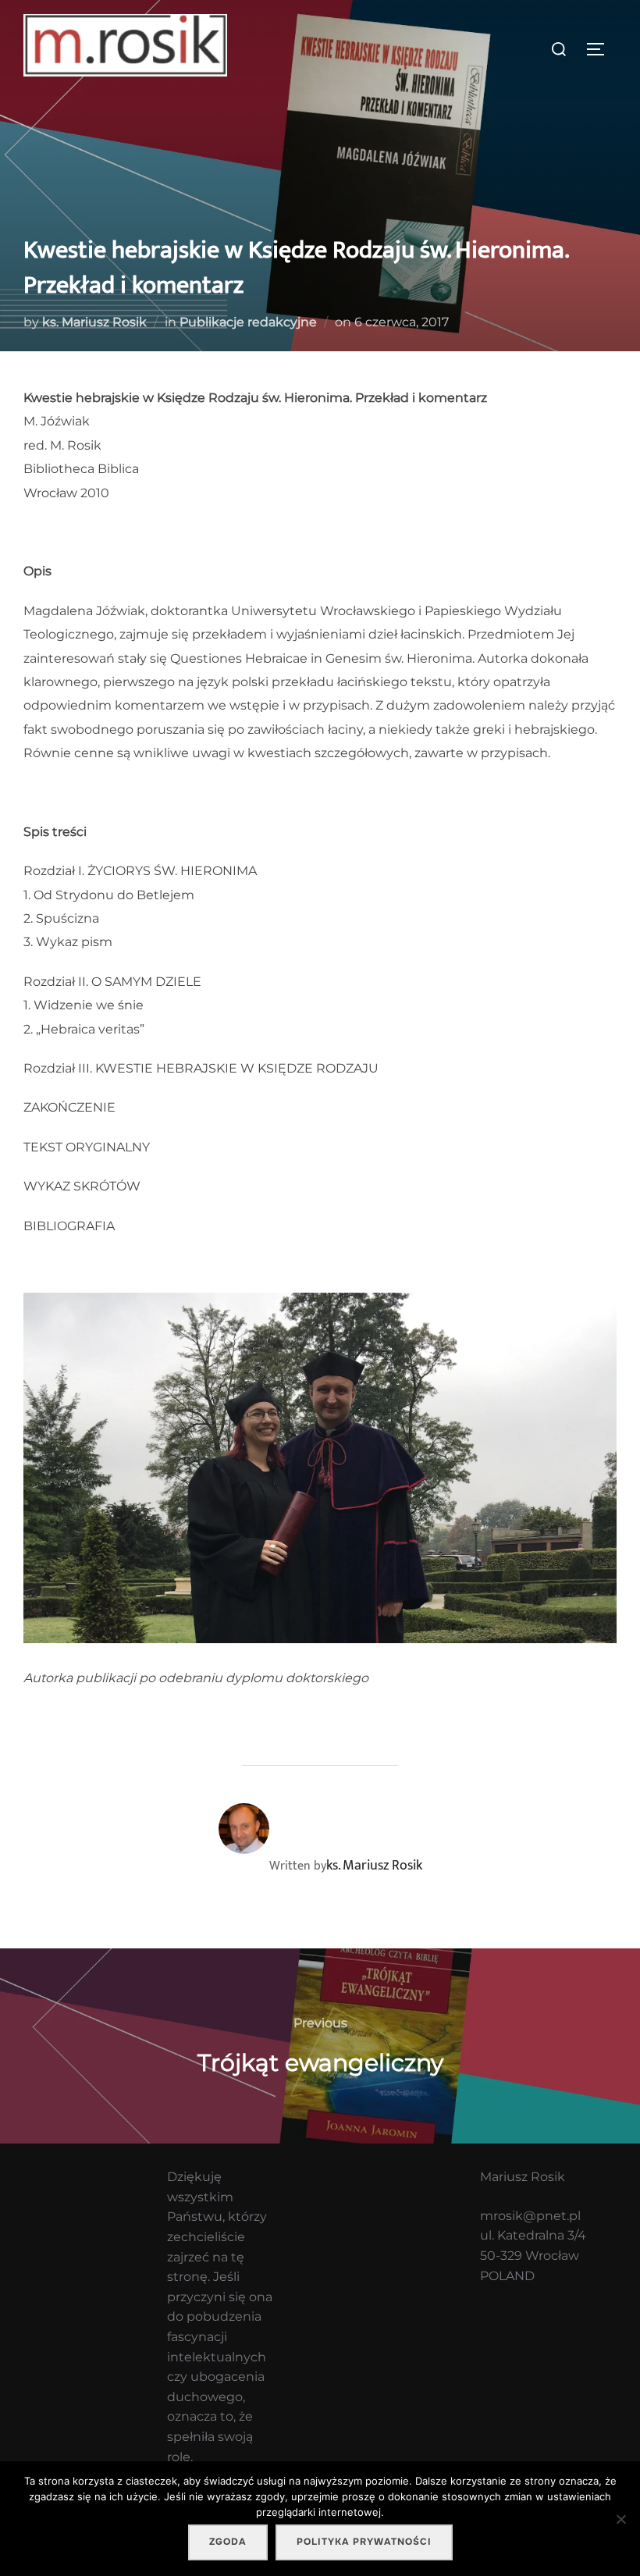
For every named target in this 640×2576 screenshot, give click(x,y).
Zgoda (228, 2542)
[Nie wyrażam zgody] (620, 2519)
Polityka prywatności (364, 2542)
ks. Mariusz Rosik (94, 322)
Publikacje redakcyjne (248, 322)
